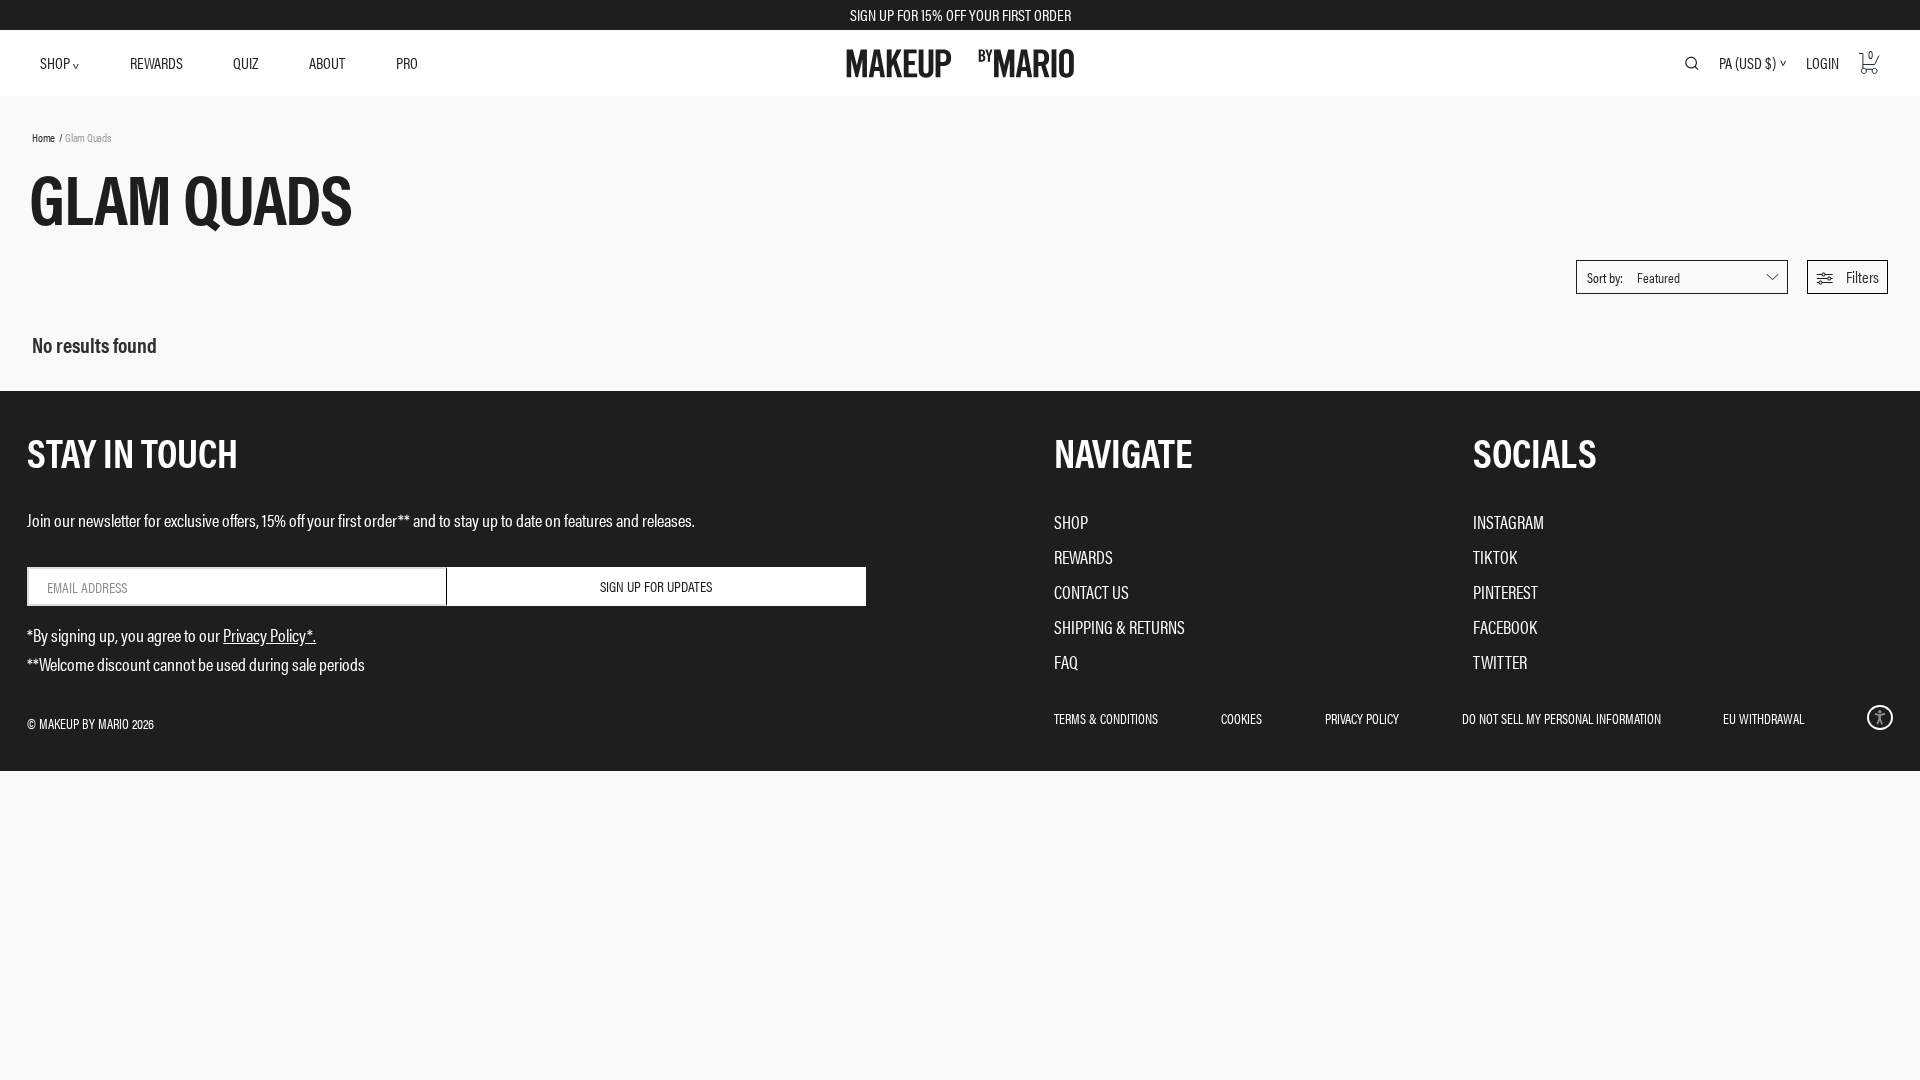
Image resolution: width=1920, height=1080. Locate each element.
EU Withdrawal (1763, 718)
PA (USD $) (1747, 63)
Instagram (1508, 521)
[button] (1847, 277)
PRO (407, 62)
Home (43, 137)
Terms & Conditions (1106, 718)
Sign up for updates (656, 586)
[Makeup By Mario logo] (960, 63)
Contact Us (1091, 591)
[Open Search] (1692, 63)
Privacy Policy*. (269, 634)
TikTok (1495, 556)
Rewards (1083, 556)
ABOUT (327, 62)
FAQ (1066, 661)
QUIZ (245, 62)
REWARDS (156, 62)
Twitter (1500, 661)
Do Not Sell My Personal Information (1561, 718)
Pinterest (1505, 591)
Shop (1071, 521)
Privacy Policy (1362, 718)
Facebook (1505, 626)
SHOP (56, 62)
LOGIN (1822, 62)
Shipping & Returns (1119, 626)
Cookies (1241, 718)
